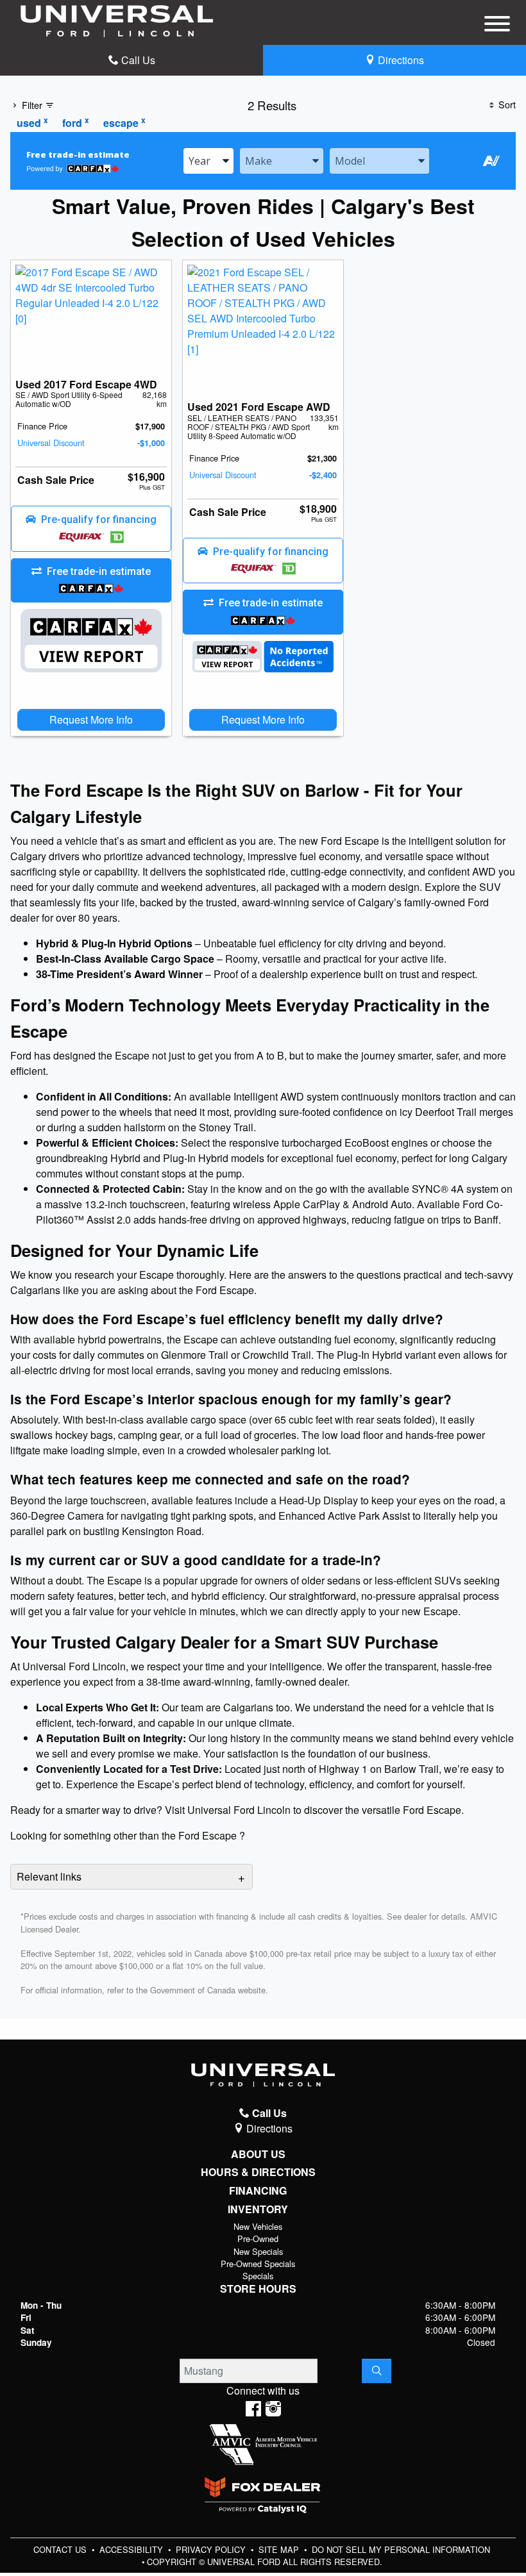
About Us (258, 2154)
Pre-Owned (258, 2239)
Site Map (280, 2549)
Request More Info (91, 719)
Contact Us (61, 2549)
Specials (258, 2276)
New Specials (258, 2251)
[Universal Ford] (117, 20)
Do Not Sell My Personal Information (401, 2549)
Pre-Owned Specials (258, 2264)
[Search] (377, 2371)
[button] (91, 529)
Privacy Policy (212, 2549)
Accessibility (132, 2549)
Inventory (258, 2209)
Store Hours (258, 2289)
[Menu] (497, 26)
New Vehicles (258, 2226)
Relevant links (49, 1876)
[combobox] (208, 161)
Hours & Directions (258, 2172)
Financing (258, 2191)
